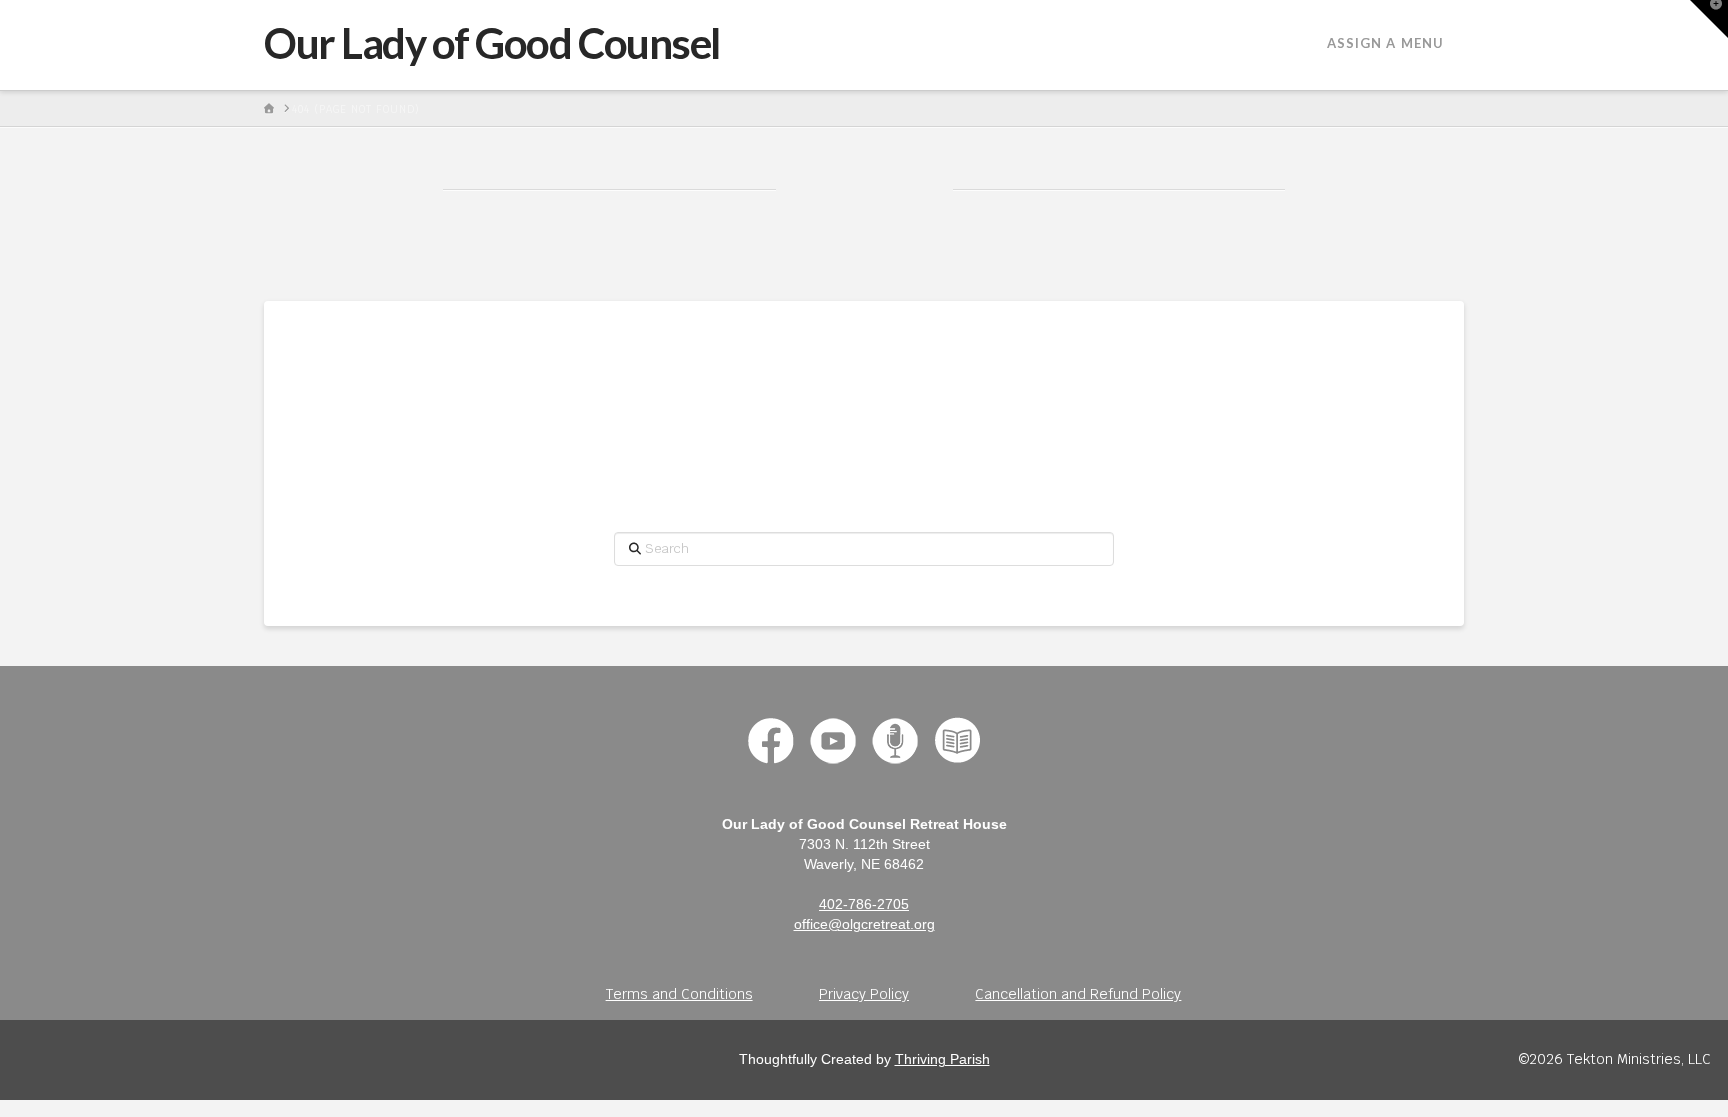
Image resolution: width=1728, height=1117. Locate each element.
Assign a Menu (1385, 43)
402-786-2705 (864, 904)
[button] (1709, 19)
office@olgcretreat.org (864, 924)
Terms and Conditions (679, 994)
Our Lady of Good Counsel (492, 43)
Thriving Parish (942, 1059)
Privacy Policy (864, 994)
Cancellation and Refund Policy (1078, 994)
